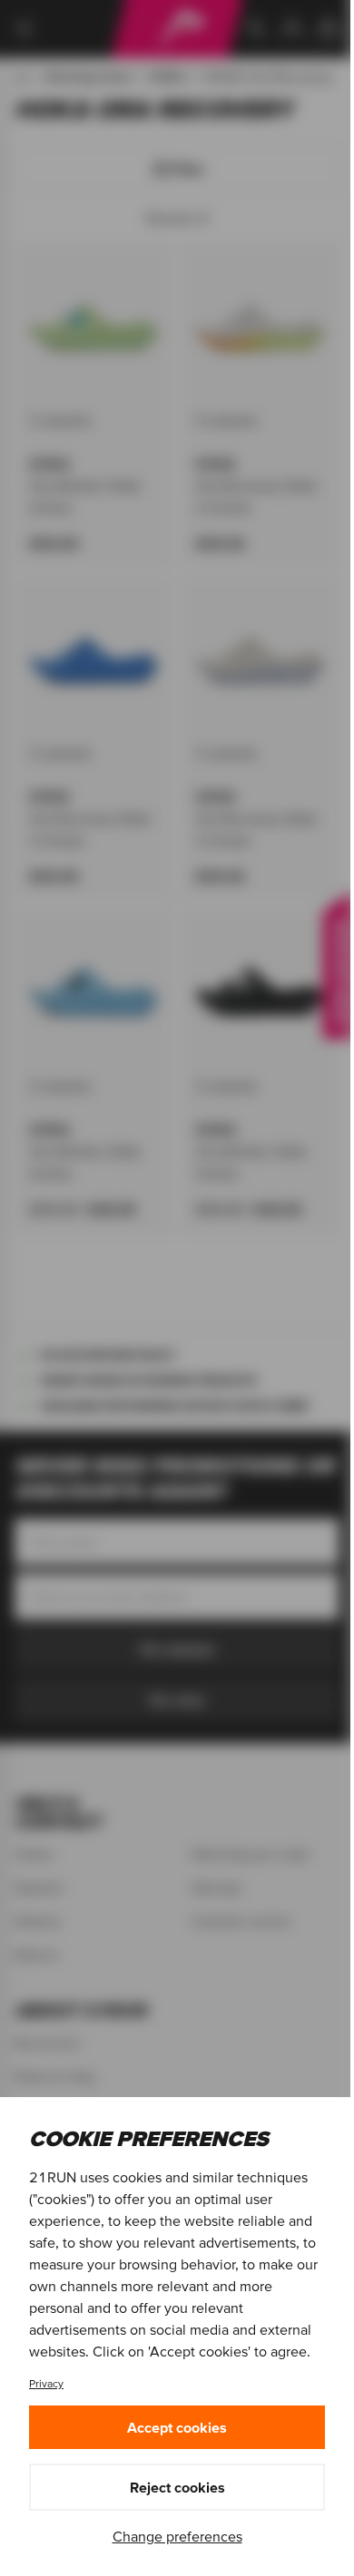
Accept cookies (177, 2427)
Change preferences (177, 2536)
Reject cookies (177, 2487)
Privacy (46, 2383)
